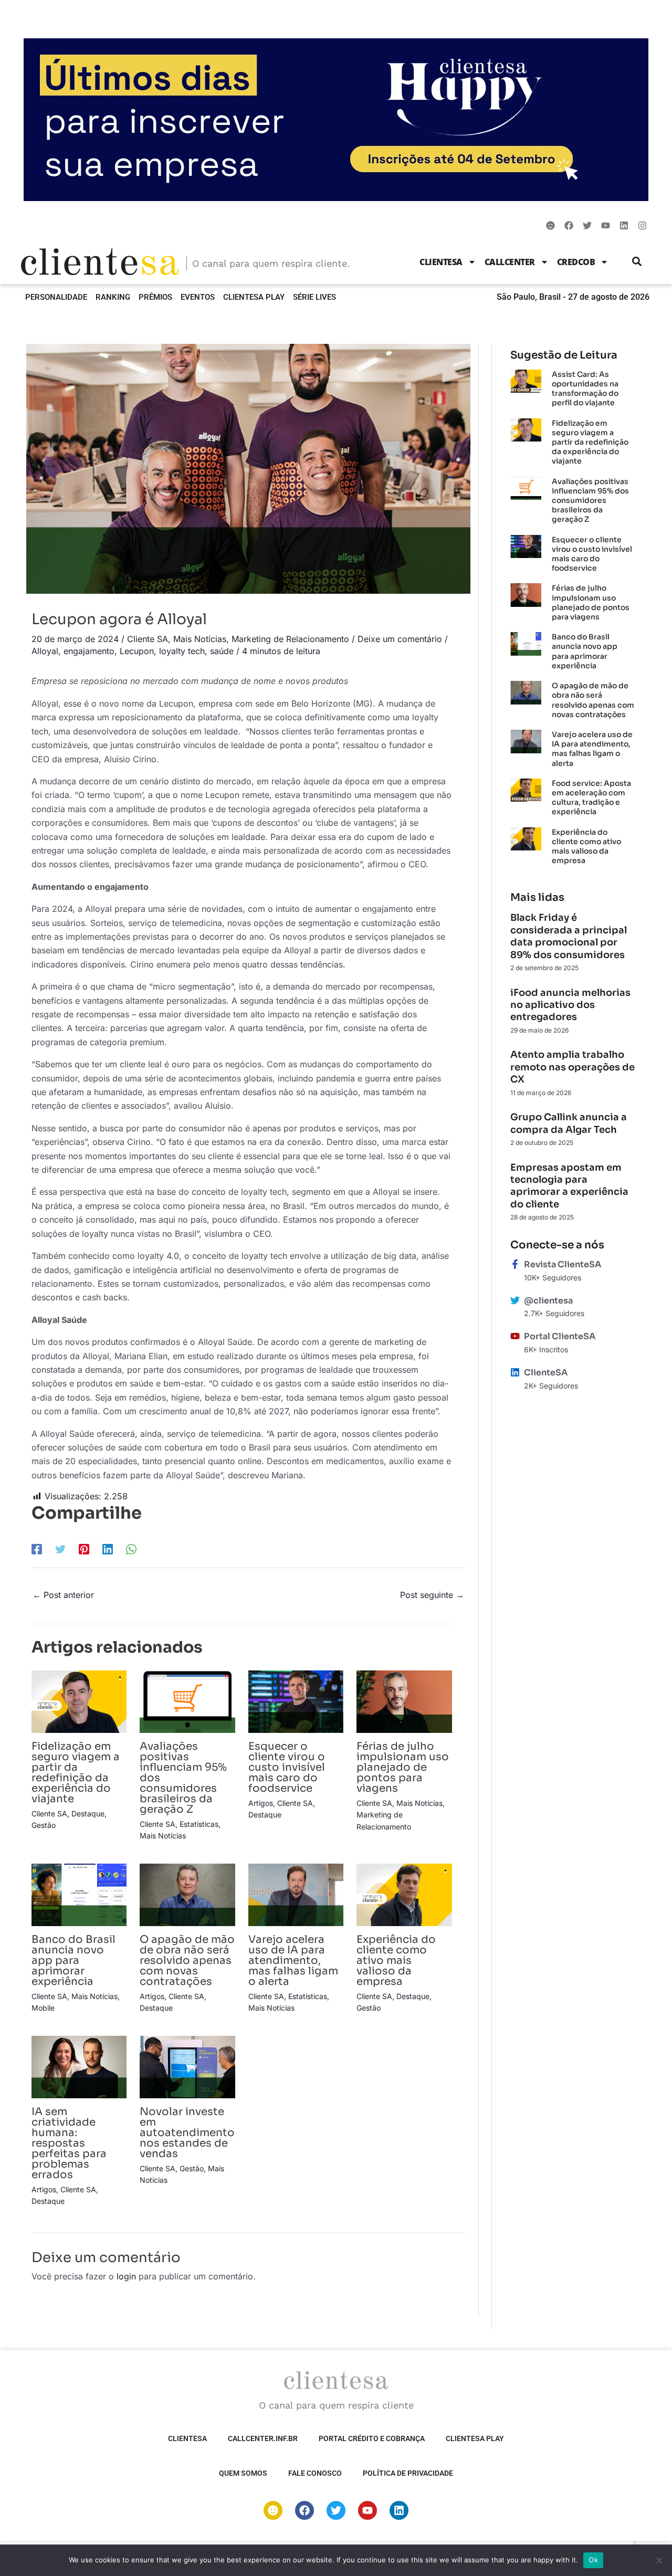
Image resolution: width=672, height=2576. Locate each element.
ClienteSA (441, 262)
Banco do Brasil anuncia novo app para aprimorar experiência (73, 1960)
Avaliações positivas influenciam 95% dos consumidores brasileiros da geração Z (590, 501)
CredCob (576, 262)
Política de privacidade (408, 2473)
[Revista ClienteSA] (515, 1264)
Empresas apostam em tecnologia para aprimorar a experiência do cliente (569, 1186)
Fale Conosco (315, 2473)
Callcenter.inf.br (263, 2438)
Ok (593, 2560)
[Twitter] (60, 1549)
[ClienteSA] (515, 1372)
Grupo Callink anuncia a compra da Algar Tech (569, 1123)
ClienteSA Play (254, 297)
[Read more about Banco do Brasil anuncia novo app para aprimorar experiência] (79, 1894)
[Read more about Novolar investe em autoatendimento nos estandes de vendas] (187, 2066)
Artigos (261, 1803)
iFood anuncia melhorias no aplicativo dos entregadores (570, 1005)
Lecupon (137, 651)
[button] (637, 262)
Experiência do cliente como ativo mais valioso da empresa (396, 1960)
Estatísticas (199, 1824)
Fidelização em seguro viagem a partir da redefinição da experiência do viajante (76, 1773)
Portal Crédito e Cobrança (372, 2438)
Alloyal (45, 651)
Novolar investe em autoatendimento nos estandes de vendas (187, 2133)
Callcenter (510, 262)
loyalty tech (182, 651)
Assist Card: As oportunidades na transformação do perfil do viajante (585, 389)
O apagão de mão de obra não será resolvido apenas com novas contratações (187, 1960)
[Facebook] (37, 1549)
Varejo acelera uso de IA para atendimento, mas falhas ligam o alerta (293, 1960)
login (126, 2276)
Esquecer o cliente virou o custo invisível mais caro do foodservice (287, 1767)
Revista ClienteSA (563, 1264)
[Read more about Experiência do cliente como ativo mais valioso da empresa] (404, 1894)
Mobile (43, 2008)
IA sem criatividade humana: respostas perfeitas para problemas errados (69, 2143)
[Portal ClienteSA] (515, 1336)
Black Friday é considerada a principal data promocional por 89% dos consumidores (569, 936)
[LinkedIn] (108, 1549)
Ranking (113, 297)
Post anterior (63, 1595)
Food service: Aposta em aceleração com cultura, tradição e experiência (591, 798)
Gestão (44, 1825)
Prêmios (155, 297)
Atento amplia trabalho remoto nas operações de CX (573, 1067)
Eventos (198, 297)
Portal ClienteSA (560, 1336)
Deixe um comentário (400, 639)
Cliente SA (148, 639)
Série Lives (314, 297)
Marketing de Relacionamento (290, 639)
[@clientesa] (515, 1300)
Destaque (88, 1813)
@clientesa (548, 1301)
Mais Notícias (200, 639)
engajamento (89, 651)
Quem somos (243, 2473)
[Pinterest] (84, 1549)
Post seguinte (432, 1595)
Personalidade (56, 297)
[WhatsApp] (131, 1549)
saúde (222, 651)
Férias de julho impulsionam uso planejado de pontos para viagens (403, 1767)
